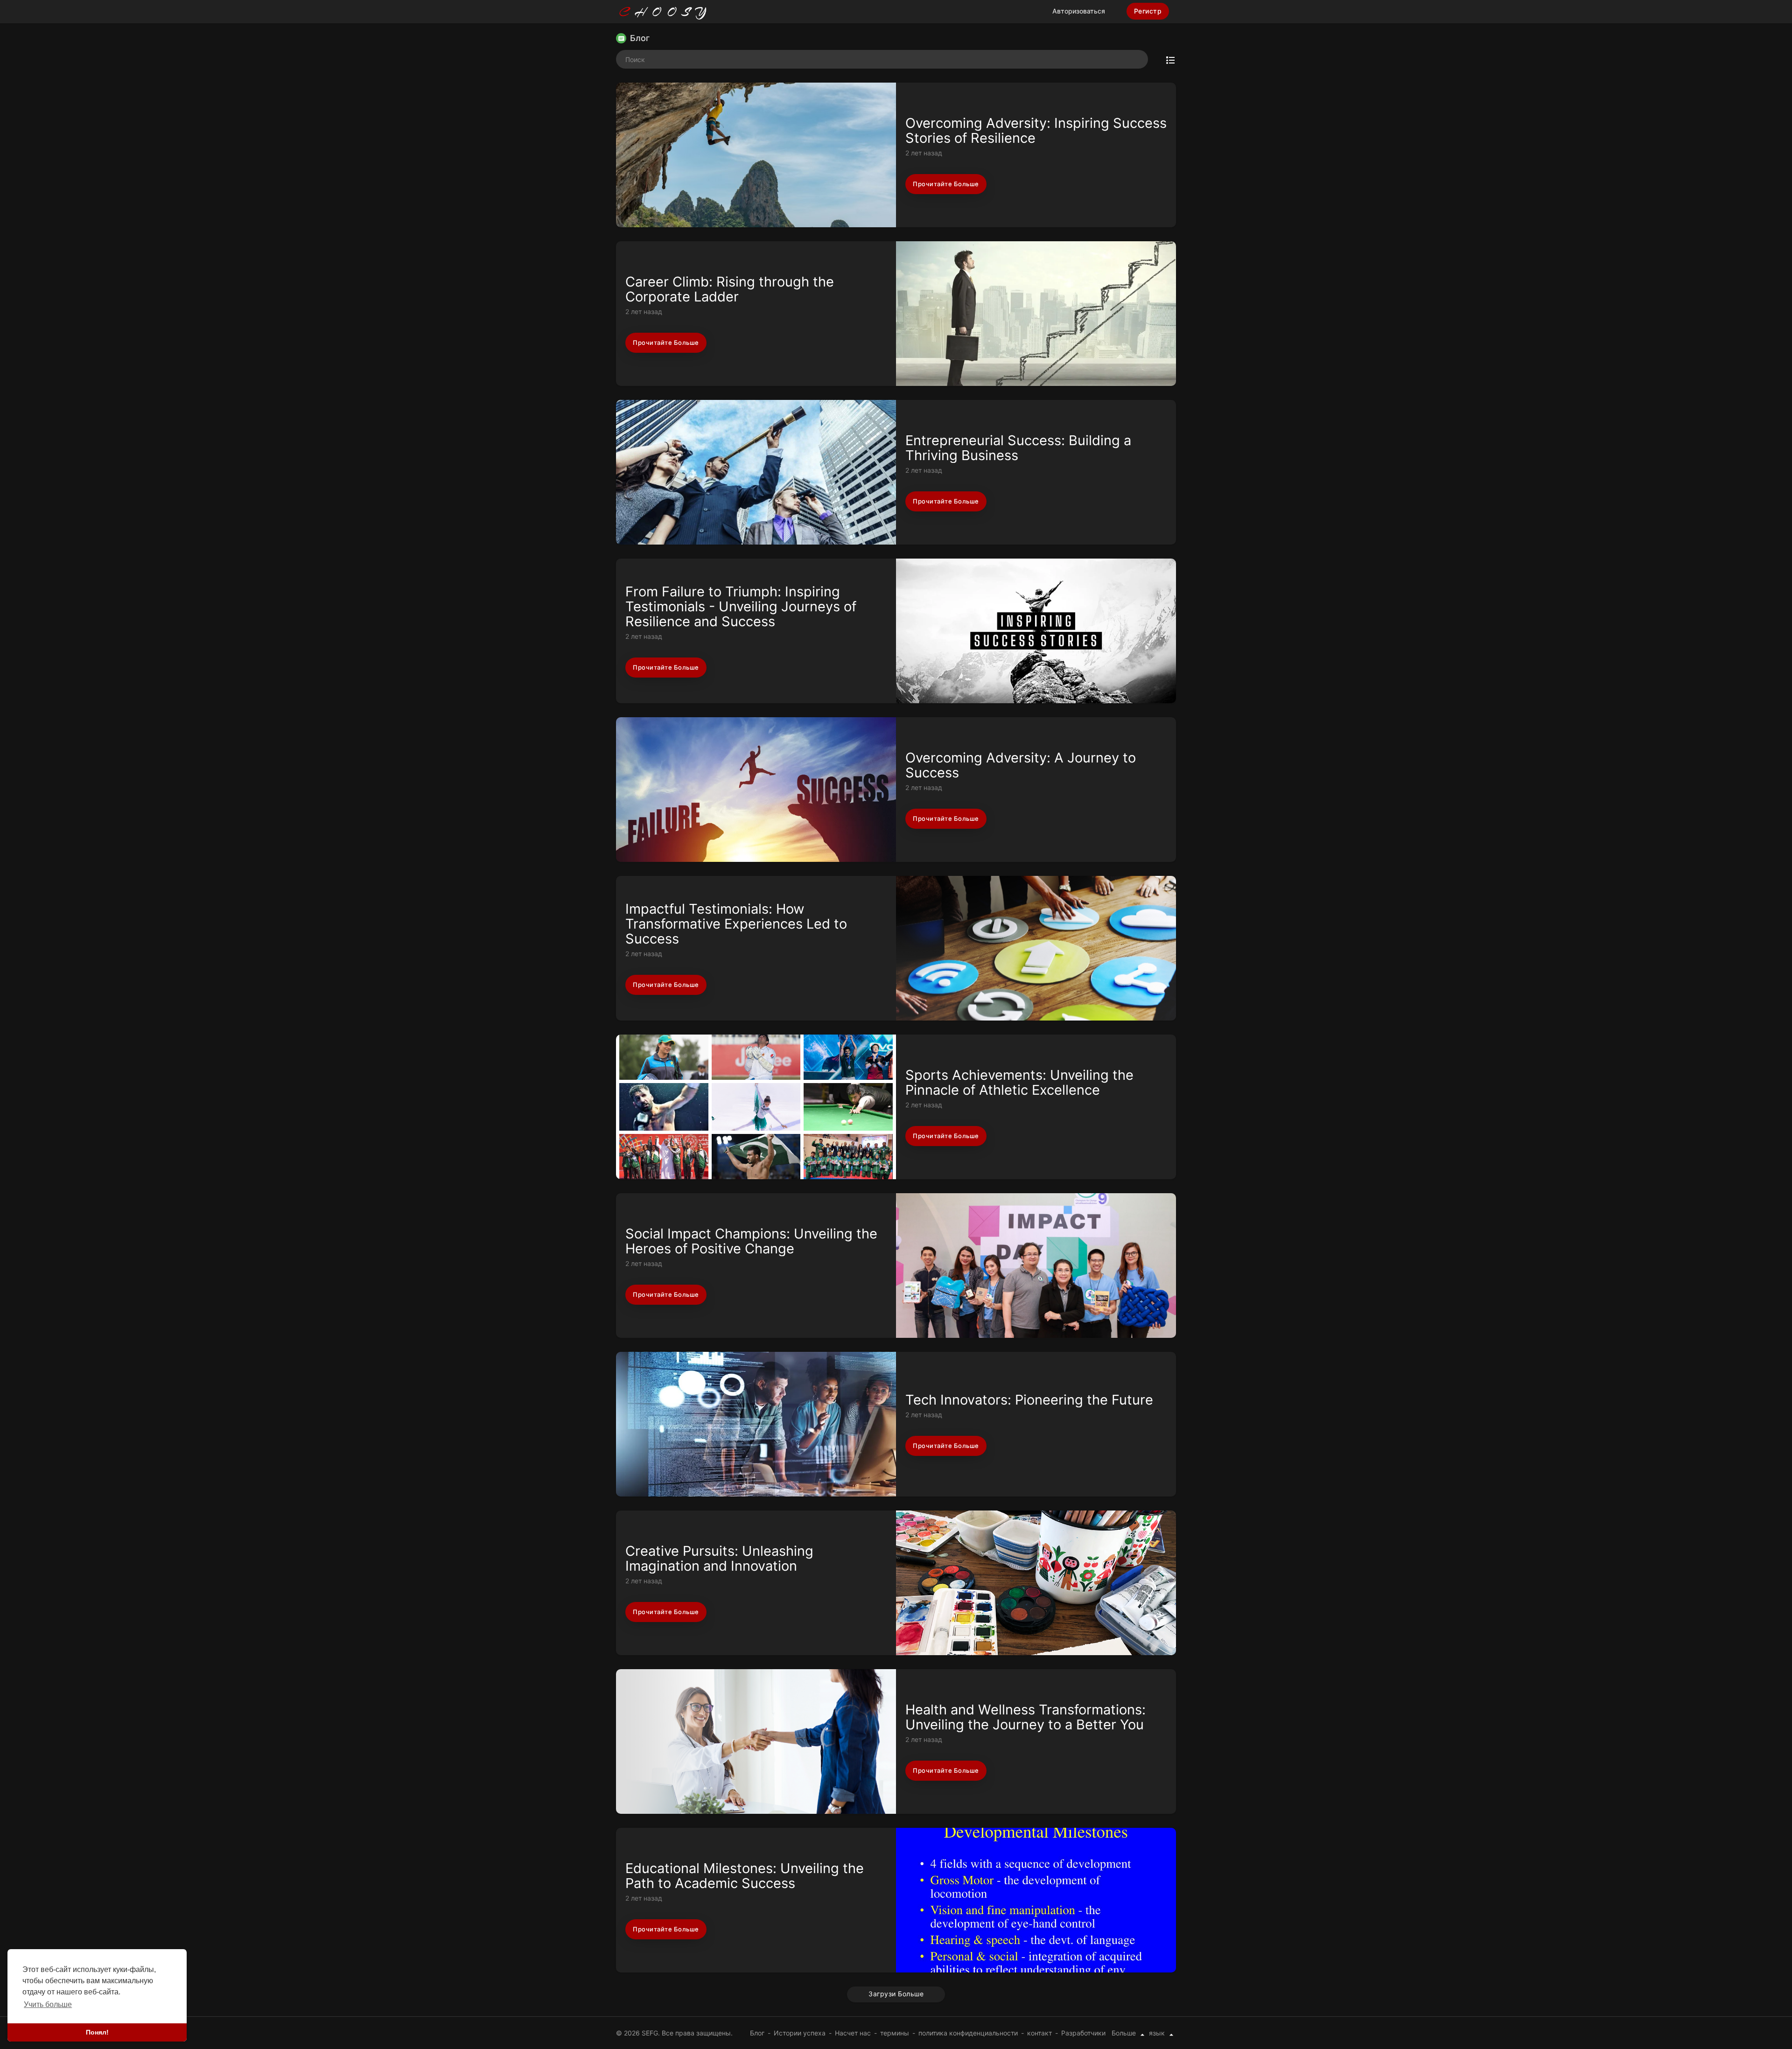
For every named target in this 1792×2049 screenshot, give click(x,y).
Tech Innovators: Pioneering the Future (1029, 1400)
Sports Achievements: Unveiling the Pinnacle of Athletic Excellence (1019, 1082)
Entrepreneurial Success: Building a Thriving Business (1018, 448)
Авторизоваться (1079, 11)
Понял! (97, 2032)
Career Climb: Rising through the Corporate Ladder (730, 289)
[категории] (1170, 59)
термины (895, 2033)
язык (1158, 2033)
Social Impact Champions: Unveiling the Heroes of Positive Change (751, 1241)
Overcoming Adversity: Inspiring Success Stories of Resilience (1036, 130)
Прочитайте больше (946, 184)
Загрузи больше (896, 1994)
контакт (1039, 2033)
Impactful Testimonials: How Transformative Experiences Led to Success (736, 924)
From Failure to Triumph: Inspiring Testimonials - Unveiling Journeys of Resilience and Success (741, 606)
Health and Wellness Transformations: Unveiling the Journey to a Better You (1025, 1717)
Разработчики (1083, 2033)
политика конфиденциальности (968, 2033)
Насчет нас (853, 2033)
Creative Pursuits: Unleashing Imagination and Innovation (719, 1558)
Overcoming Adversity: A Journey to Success (1021, 765)
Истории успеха (800, 2033)
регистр (1148, 11)
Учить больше (48, 2004)
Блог (757, 2033)
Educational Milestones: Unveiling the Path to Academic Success (745, 1876)
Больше (1125, 2033)
